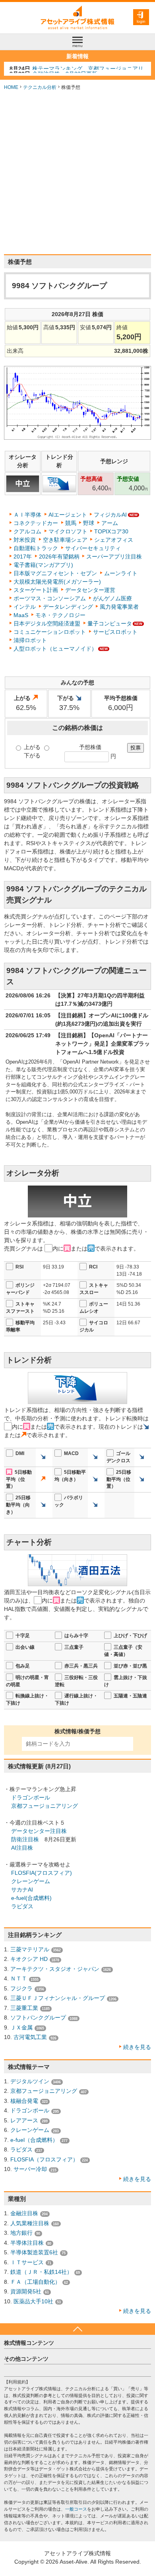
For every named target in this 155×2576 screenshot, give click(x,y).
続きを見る (137, 2047)
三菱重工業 (24, 2008)
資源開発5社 (26, 2291)
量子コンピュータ (110, 623)
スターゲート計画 (36, 590)
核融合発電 (24, 2101)
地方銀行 (21, 2233)
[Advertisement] (77, 173)
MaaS (21, 615)
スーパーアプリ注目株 (114, 556)
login (141, 21)
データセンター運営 (90, 590)
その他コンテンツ (26, 2359)
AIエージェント (68, 515)
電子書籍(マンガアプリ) (43, 565)
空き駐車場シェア (65, 540)
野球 (89, 523)
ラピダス (22, 1906)
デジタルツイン (30, 2081)
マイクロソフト (68, 531)
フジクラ (21, 1988)
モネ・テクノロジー (60, 615)
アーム (110, 523)
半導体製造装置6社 (34, 2252)
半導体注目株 (27, 2243)
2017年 (23, 556)
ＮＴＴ (19, 1978)
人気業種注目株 (30, 2223)
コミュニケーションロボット (50, 632)
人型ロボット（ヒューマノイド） (55, 649)
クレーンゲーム (31, 1881)
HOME (11, 87)
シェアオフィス (114, 540)
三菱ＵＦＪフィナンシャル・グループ (58, 1998)
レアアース (24, 2120)
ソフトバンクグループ (38, 2018)
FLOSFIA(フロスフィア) (42, 1873)
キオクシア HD (29, 1959)
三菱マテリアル (30, 1949)
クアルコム (27, 531)
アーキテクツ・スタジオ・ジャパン (55, 1969)
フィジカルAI (110, 515)
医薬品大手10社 (33, 2301)
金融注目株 (24, 2213)
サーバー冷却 (30, 2169)
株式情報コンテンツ (29, 2343)
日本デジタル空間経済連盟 (47, 623)
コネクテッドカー (36, 523)
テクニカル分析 (40, 87)
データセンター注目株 (39, 1831)
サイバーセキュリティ (93, 548)
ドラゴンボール (31, 1797)
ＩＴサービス (27, 2262)
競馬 (71, 523)
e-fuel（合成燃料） (34, 2140)
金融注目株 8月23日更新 (65, 69)
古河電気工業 (30, 2037)
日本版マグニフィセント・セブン (55, 573)
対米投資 (25, 540)
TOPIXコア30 (111, 531)
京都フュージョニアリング (45, 1806)
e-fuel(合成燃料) (31, 1898)
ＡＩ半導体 (27, 515)
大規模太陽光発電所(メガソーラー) (57, 582)
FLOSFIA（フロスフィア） (44, 2159)
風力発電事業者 (119, 607)
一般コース (76, 2509)
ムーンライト (121, 573)
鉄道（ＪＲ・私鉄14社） (41, 2272)
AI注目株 (22, 1848)
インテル (25, 607)
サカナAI (22, 1890)
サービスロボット (115, 632)
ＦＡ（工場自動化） (35, 2282)
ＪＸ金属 (21, 2027)
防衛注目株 (25, 1839)
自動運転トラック (36, 548)
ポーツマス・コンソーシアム (50, 598)
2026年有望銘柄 (59, 556)
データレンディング (68, 607)
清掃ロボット (30, 640)
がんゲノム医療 (112, 598)
